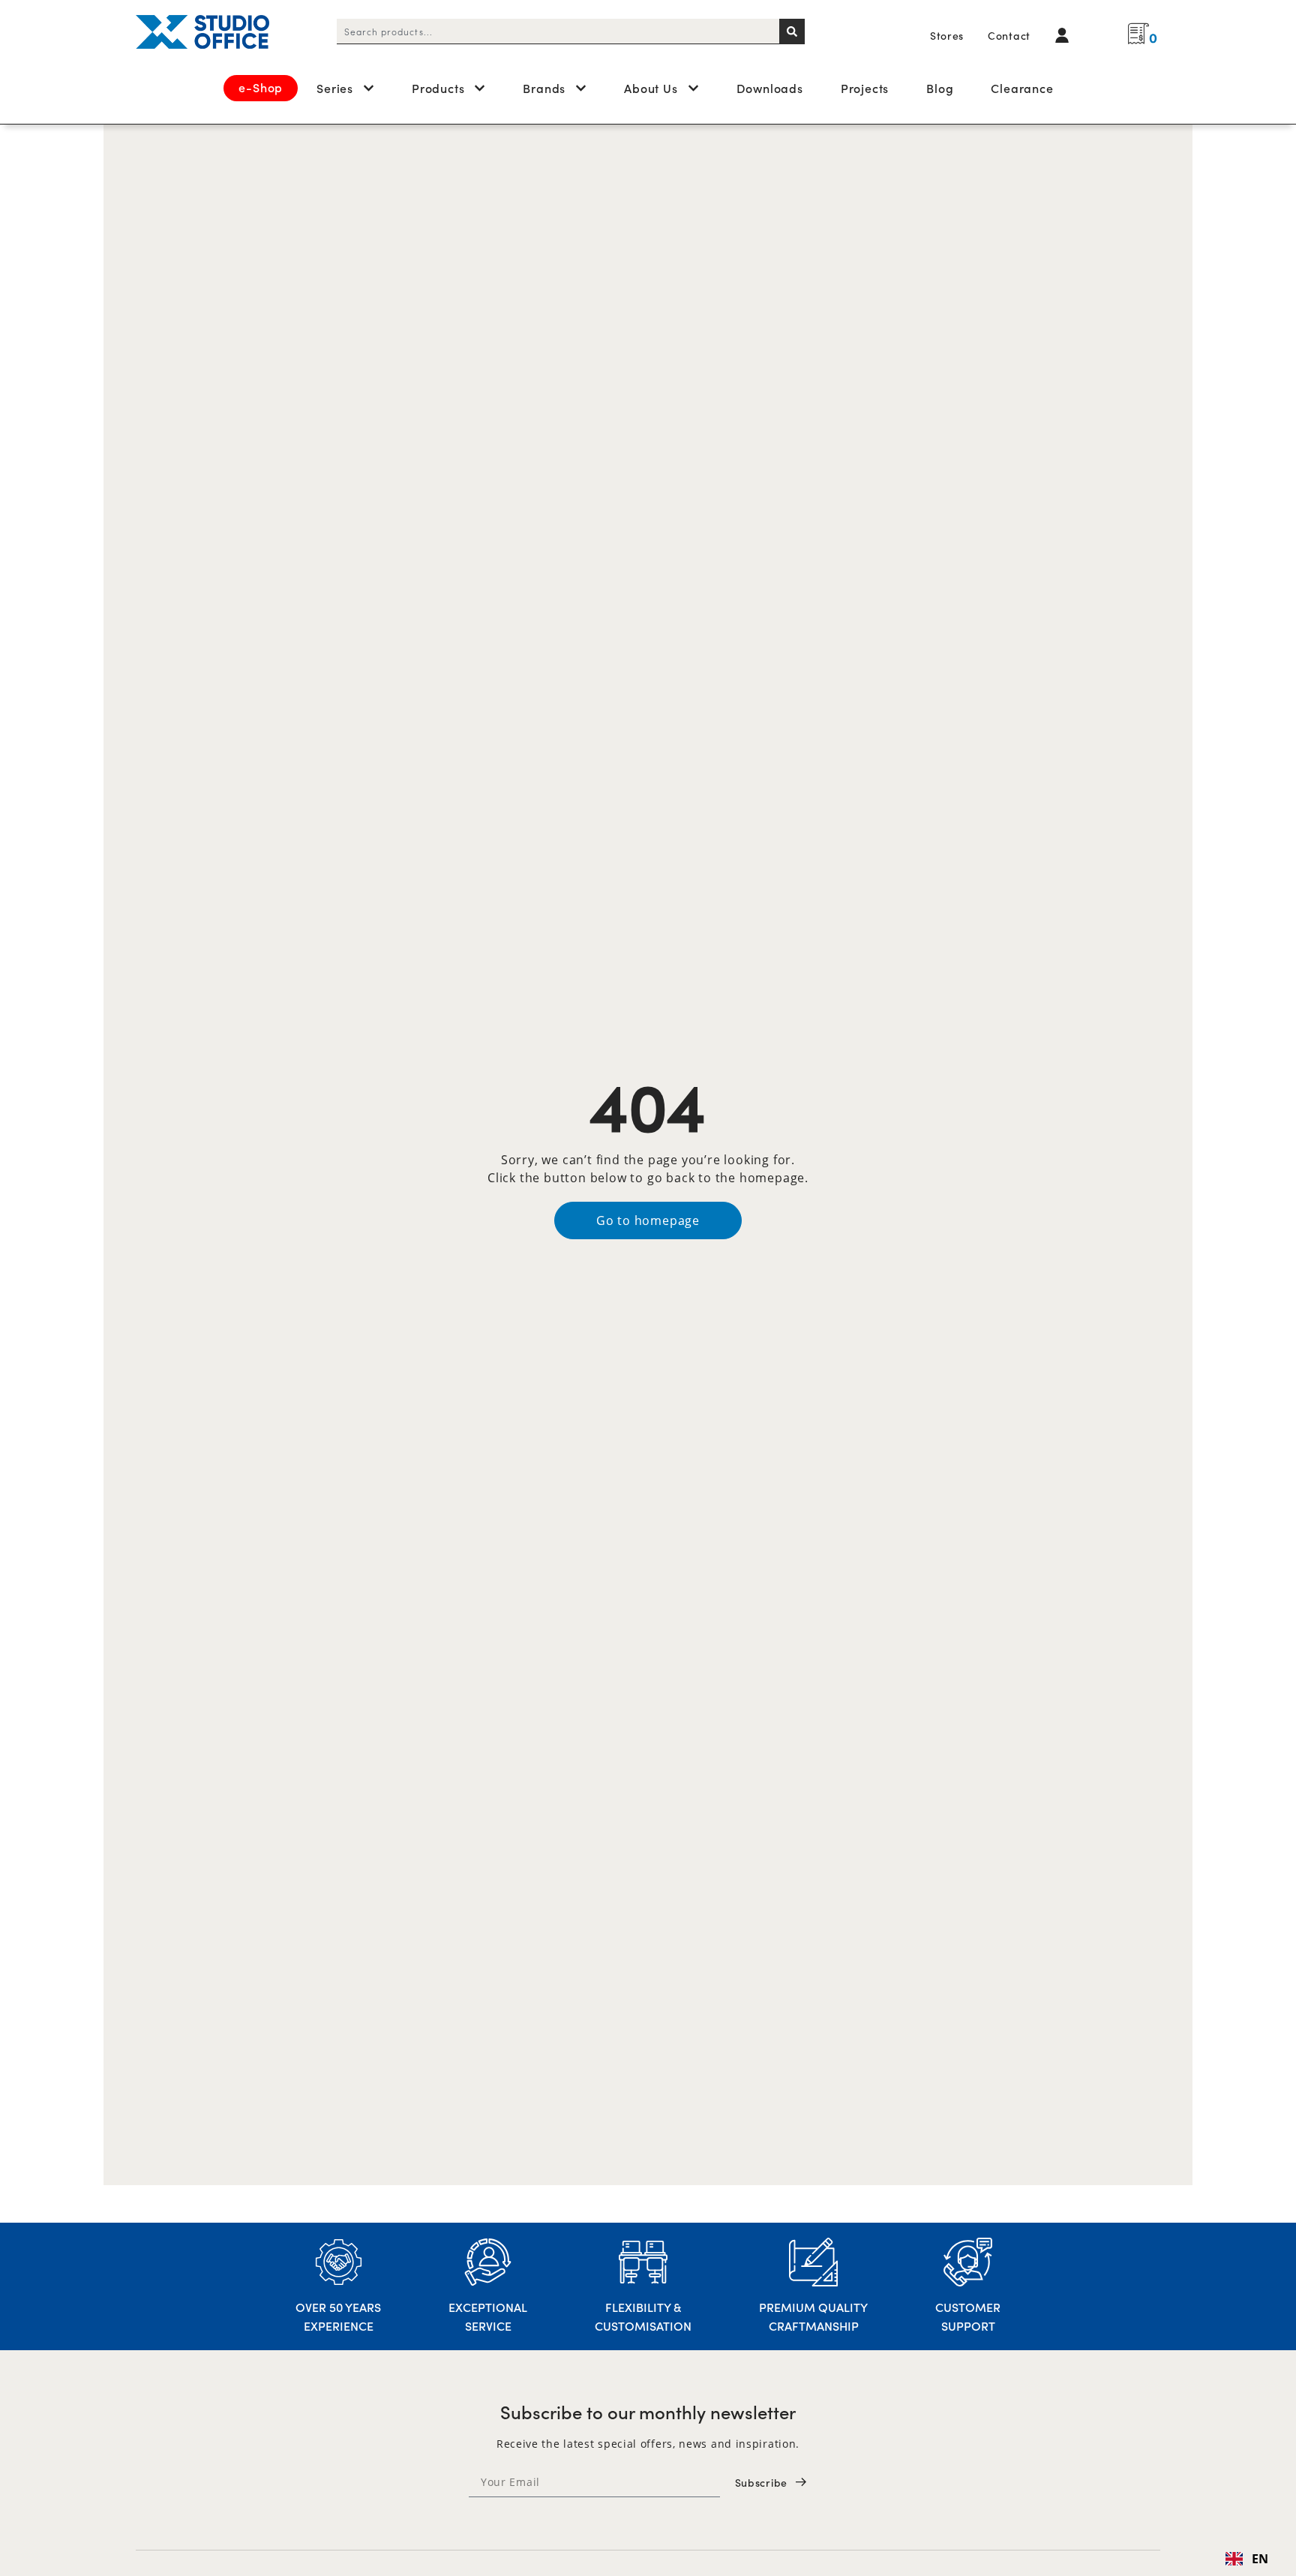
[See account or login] (1066, 35)
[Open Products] (480, 88)
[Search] (792, 32)
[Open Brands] (581, 88)
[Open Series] (369, 88)
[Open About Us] (693, 88)
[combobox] (558, 32)
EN (1260, 2559)
